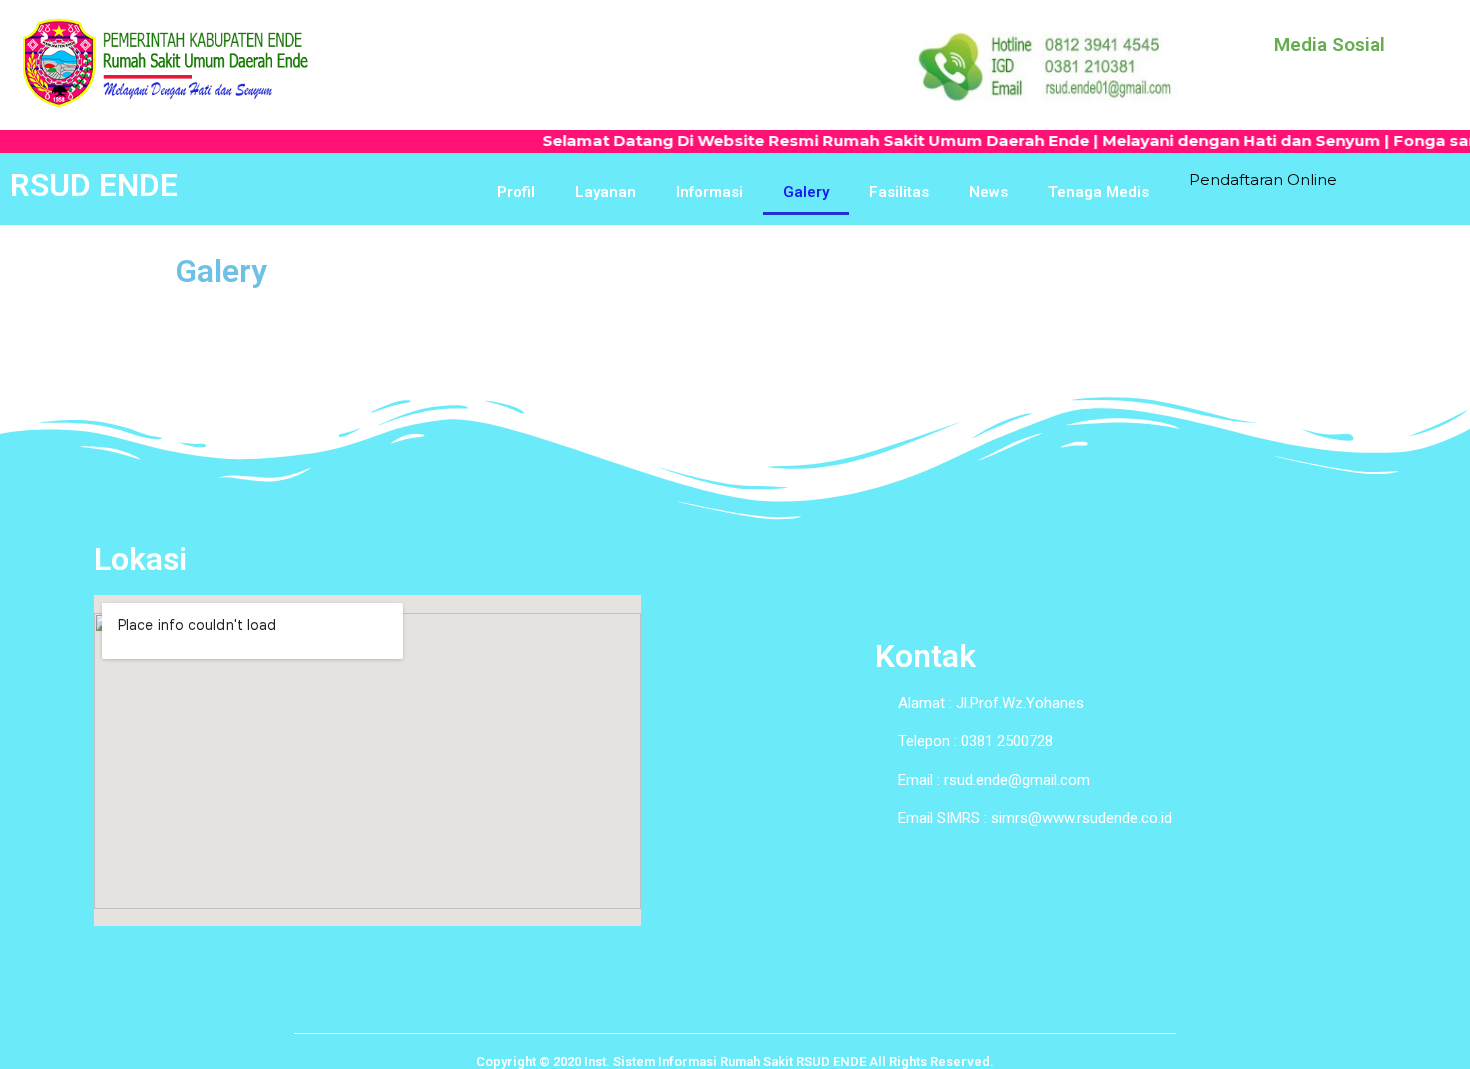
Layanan (605, 192)
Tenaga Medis (1098, 192)
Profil (516, 192)
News (988, 192)
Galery (806, 192)
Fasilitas (899, 192)
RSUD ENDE (94, 185)
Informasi (709, 192)
